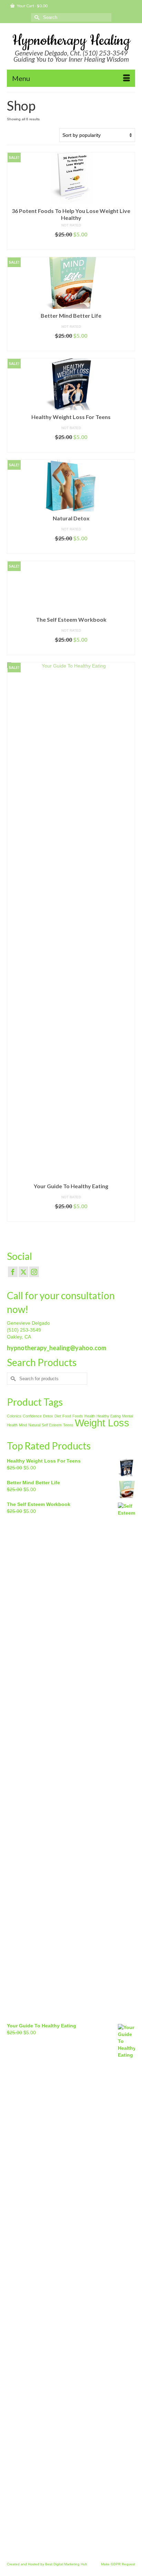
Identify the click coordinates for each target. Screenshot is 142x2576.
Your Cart (32, 6)
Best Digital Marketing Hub (66, 2564)
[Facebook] (13, 1272)
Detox (48, 1416)
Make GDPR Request (118, 2564)
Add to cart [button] (71, 245)
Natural (34, 1425)
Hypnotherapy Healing (71, 41)
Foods (78, 1416)
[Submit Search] (36, 17)
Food (67, 1416)
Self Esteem (52, 1425)
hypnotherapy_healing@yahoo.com (57, 1348)
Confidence (32, 1416)
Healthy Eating (109, 1416)
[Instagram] (34, 1272)
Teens (68, 1425)
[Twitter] (23, 1272)
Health (90, 1416)
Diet (58, 1416)
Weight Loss (102, 1423)
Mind (23, 1425)
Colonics (14, 1416)
